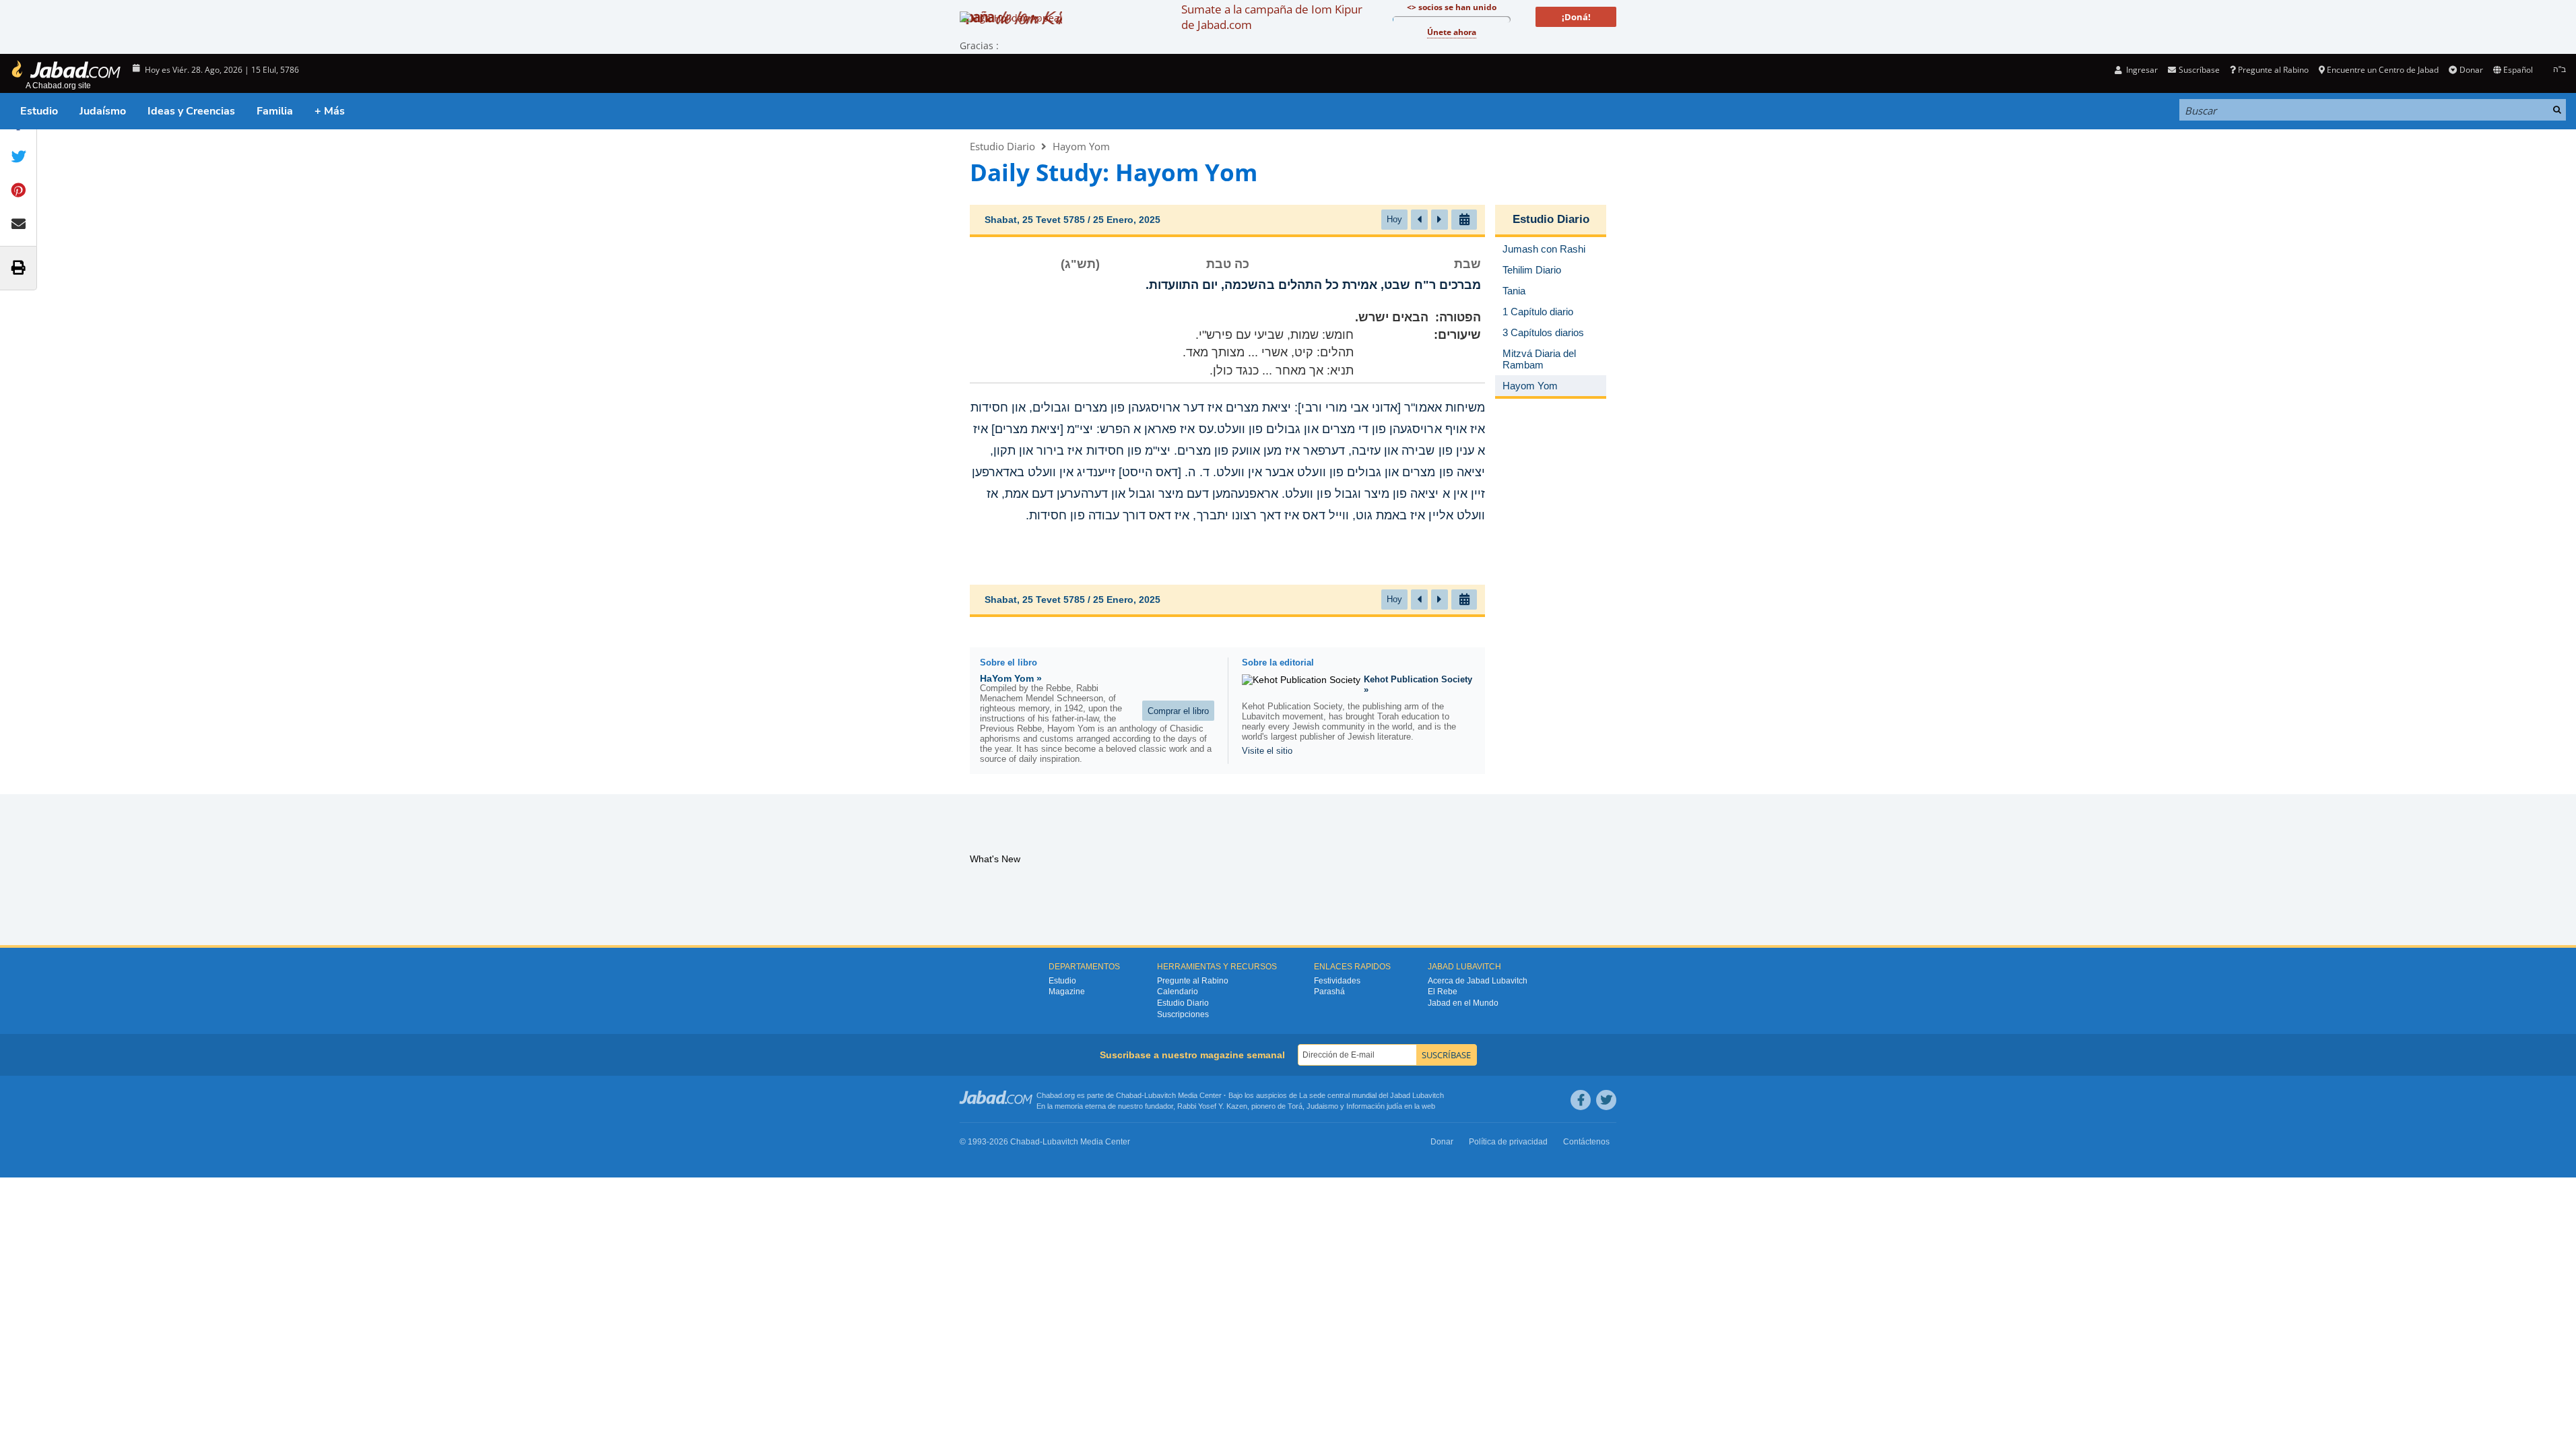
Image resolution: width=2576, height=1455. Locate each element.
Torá (1295, 1106)
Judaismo (1322, 1106)
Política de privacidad (1508, 1142)
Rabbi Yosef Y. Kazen (1212, 1106)
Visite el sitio (1267, 751)
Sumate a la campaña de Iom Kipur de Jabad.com (1272, 17)
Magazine (1067, 992)
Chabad (1129, 1095)
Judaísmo (103, 111)
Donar (2471, 70)
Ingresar (2141, 70)
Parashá (1329, 992)
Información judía (1375, 1106)
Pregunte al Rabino (2273, 70)
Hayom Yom (1081, 146)
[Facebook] (1581, 1100)
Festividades (1337, 981)
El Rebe (1443, 992)
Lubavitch (1160, 1095)
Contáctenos (1586, 1142)
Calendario (1178, 992)
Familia (275, 111)
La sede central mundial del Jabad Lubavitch (1372, 1095)
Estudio (39, 111)
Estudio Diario (1002, 146)
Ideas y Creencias (191, 111)
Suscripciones (1183, 1014)
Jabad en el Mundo (1463, 1003)
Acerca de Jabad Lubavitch (1478, 981)
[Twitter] (1606, 1100)
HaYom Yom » (1011, 678)
